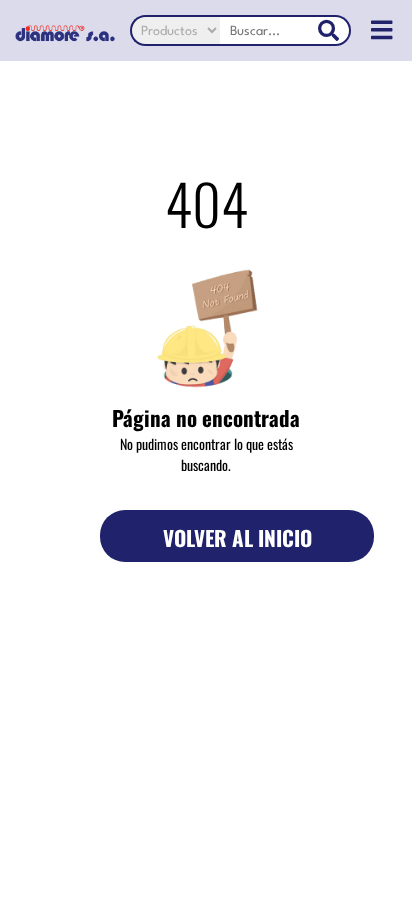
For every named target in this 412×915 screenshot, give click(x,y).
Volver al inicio (237, 537)
